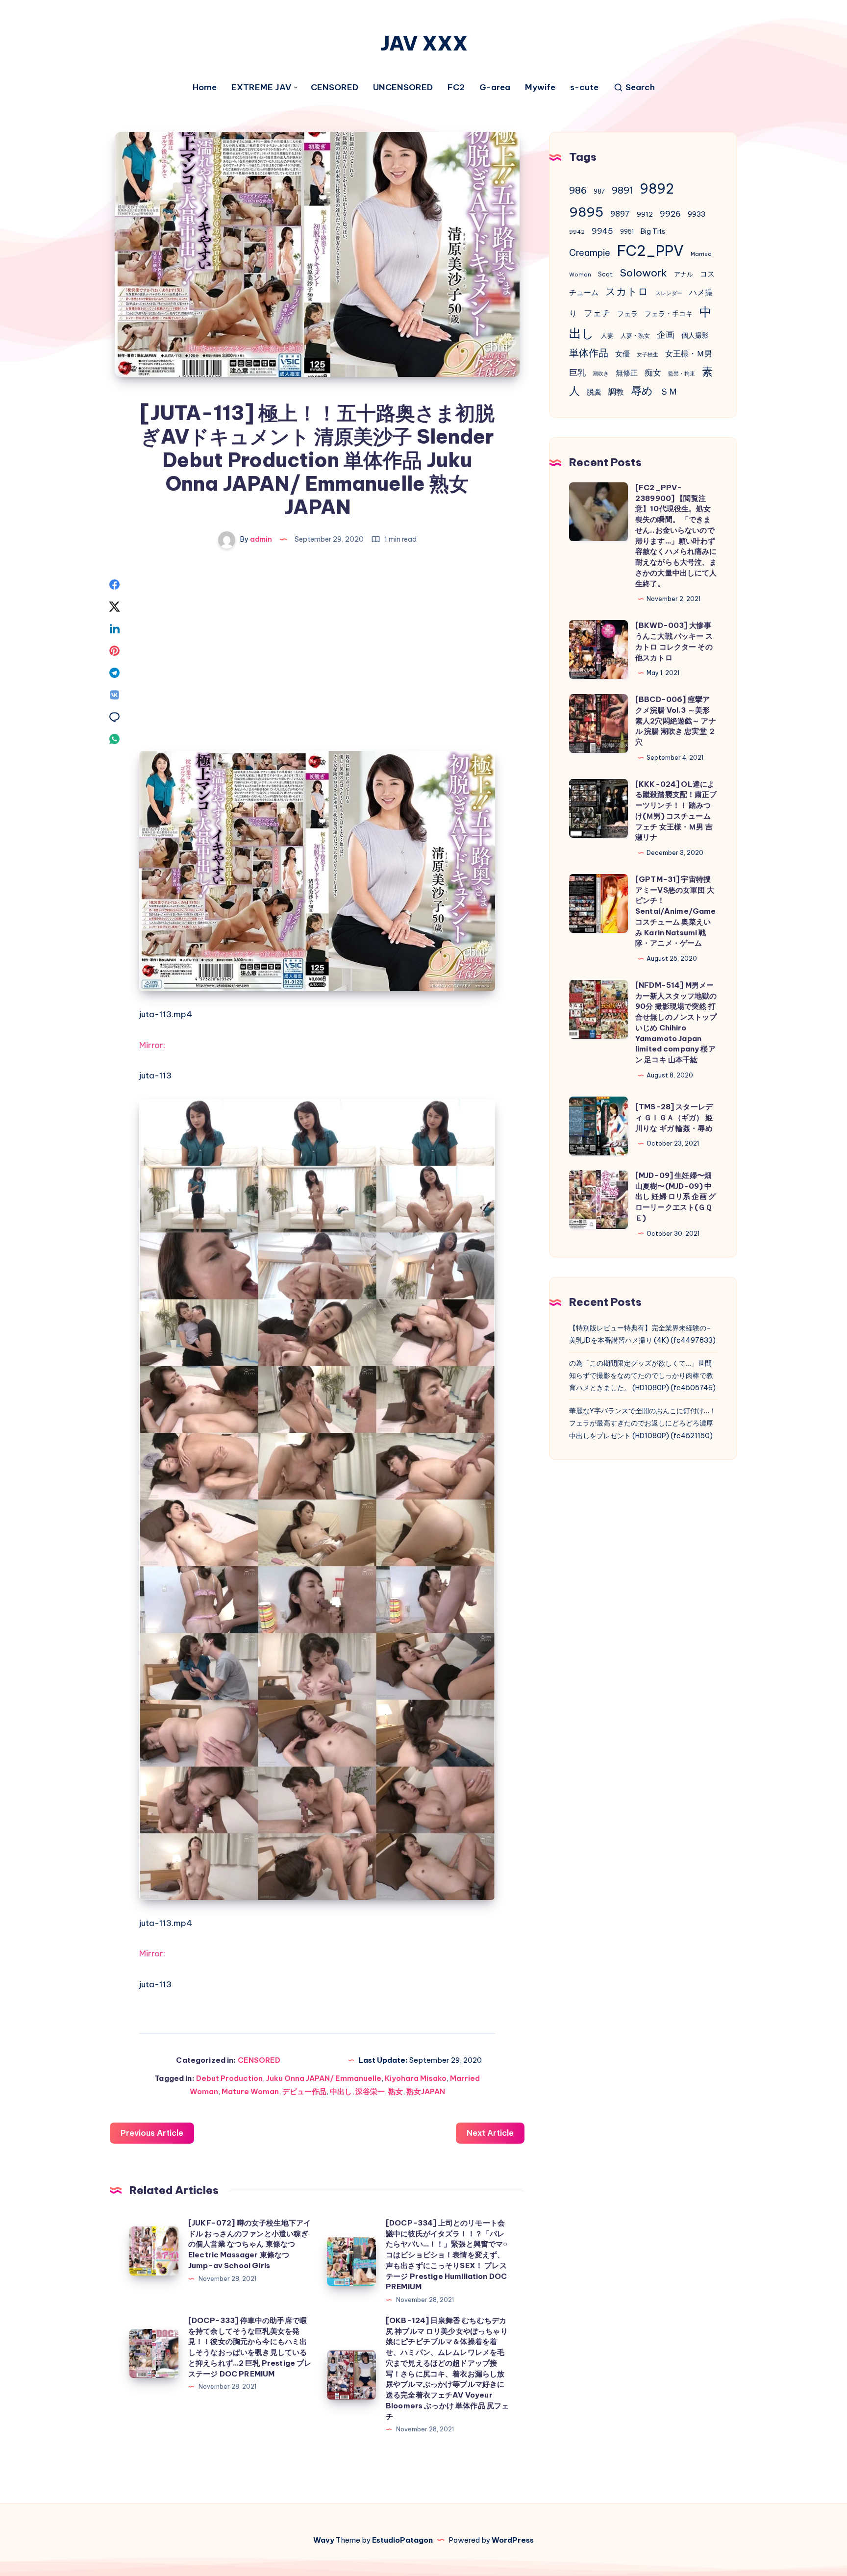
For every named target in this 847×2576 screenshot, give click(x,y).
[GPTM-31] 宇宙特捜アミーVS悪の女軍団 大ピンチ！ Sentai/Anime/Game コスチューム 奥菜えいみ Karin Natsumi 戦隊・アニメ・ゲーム (676, 911)
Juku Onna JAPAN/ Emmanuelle (324, 2078)
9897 (620, 214)
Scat (605, 274)
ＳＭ (669, 391)
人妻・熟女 (635, 336)
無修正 (627, 373)
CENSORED (335, 88)
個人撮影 (695, 335)
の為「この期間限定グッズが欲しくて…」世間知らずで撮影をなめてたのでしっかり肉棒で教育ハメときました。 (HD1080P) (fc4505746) (642, 1376)
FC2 (456, 88)
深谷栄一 (370, 2091)
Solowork (643, 273)
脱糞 (594, 392)
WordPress (513, 2540)
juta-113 (155, 1075)
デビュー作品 (304, 2091)
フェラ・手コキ (669, 314)
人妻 (607, 336)
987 (599, 191)
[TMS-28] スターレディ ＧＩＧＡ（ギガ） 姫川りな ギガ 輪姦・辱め (674, 1117)
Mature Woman (250, 2091)
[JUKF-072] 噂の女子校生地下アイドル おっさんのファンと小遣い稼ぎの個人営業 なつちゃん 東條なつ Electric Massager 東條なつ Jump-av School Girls (249, 2244)
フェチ (597, 313)
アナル (684, 274)
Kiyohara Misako (416, 2078)
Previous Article (152, 2133)
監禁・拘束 (682, 374)
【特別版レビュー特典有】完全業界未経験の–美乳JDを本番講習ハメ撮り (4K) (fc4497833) (642, 1334)
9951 (627, 232)
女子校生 (648, 354)
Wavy (324, 2540)
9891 (622, 190)
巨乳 (577, 373)
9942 (577, 232)
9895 (586, 212)
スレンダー (669, 293)
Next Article (490, 2133)
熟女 (396, 2091)
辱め (642, 391)
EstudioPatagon (402, 2540)
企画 (666, 335)
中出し (341, 2091)
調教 (616, 392)
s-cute (584, 88)
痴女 (653, 373)
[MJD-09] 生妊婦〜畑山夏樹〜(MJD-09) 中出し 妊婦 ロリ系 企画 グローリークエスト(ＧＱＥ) (675, 1197)
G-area (495, 88)
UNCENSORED (403, 88)
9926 (670, 214)
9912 (645, 214)
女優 (623, 354)
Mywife (540, 88)
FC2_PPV (650, 251)
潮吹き (601, 374)
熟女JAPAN (426, 2091)
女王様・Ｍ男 (689, 353)
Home (205, 88)
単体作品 (589, 353)
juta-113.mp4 (166, 1014)
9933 (697, 214)
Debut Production (229, 2078)
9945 (602, 231)
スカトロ (627, 291)
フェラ (627, 314)
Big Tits (653, 231)
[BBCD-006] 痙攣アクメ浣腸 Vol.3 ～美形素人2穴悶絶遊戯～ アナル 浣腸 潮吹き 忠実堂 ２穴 (676, 721)
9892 (657, 189)
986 (578, 190)
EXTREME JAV (261, 88)
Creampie (590, 253)
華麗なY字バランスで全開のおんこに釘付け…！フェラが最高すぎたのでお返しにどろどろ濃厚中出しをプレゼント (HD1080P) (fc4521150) (643, 1423)
